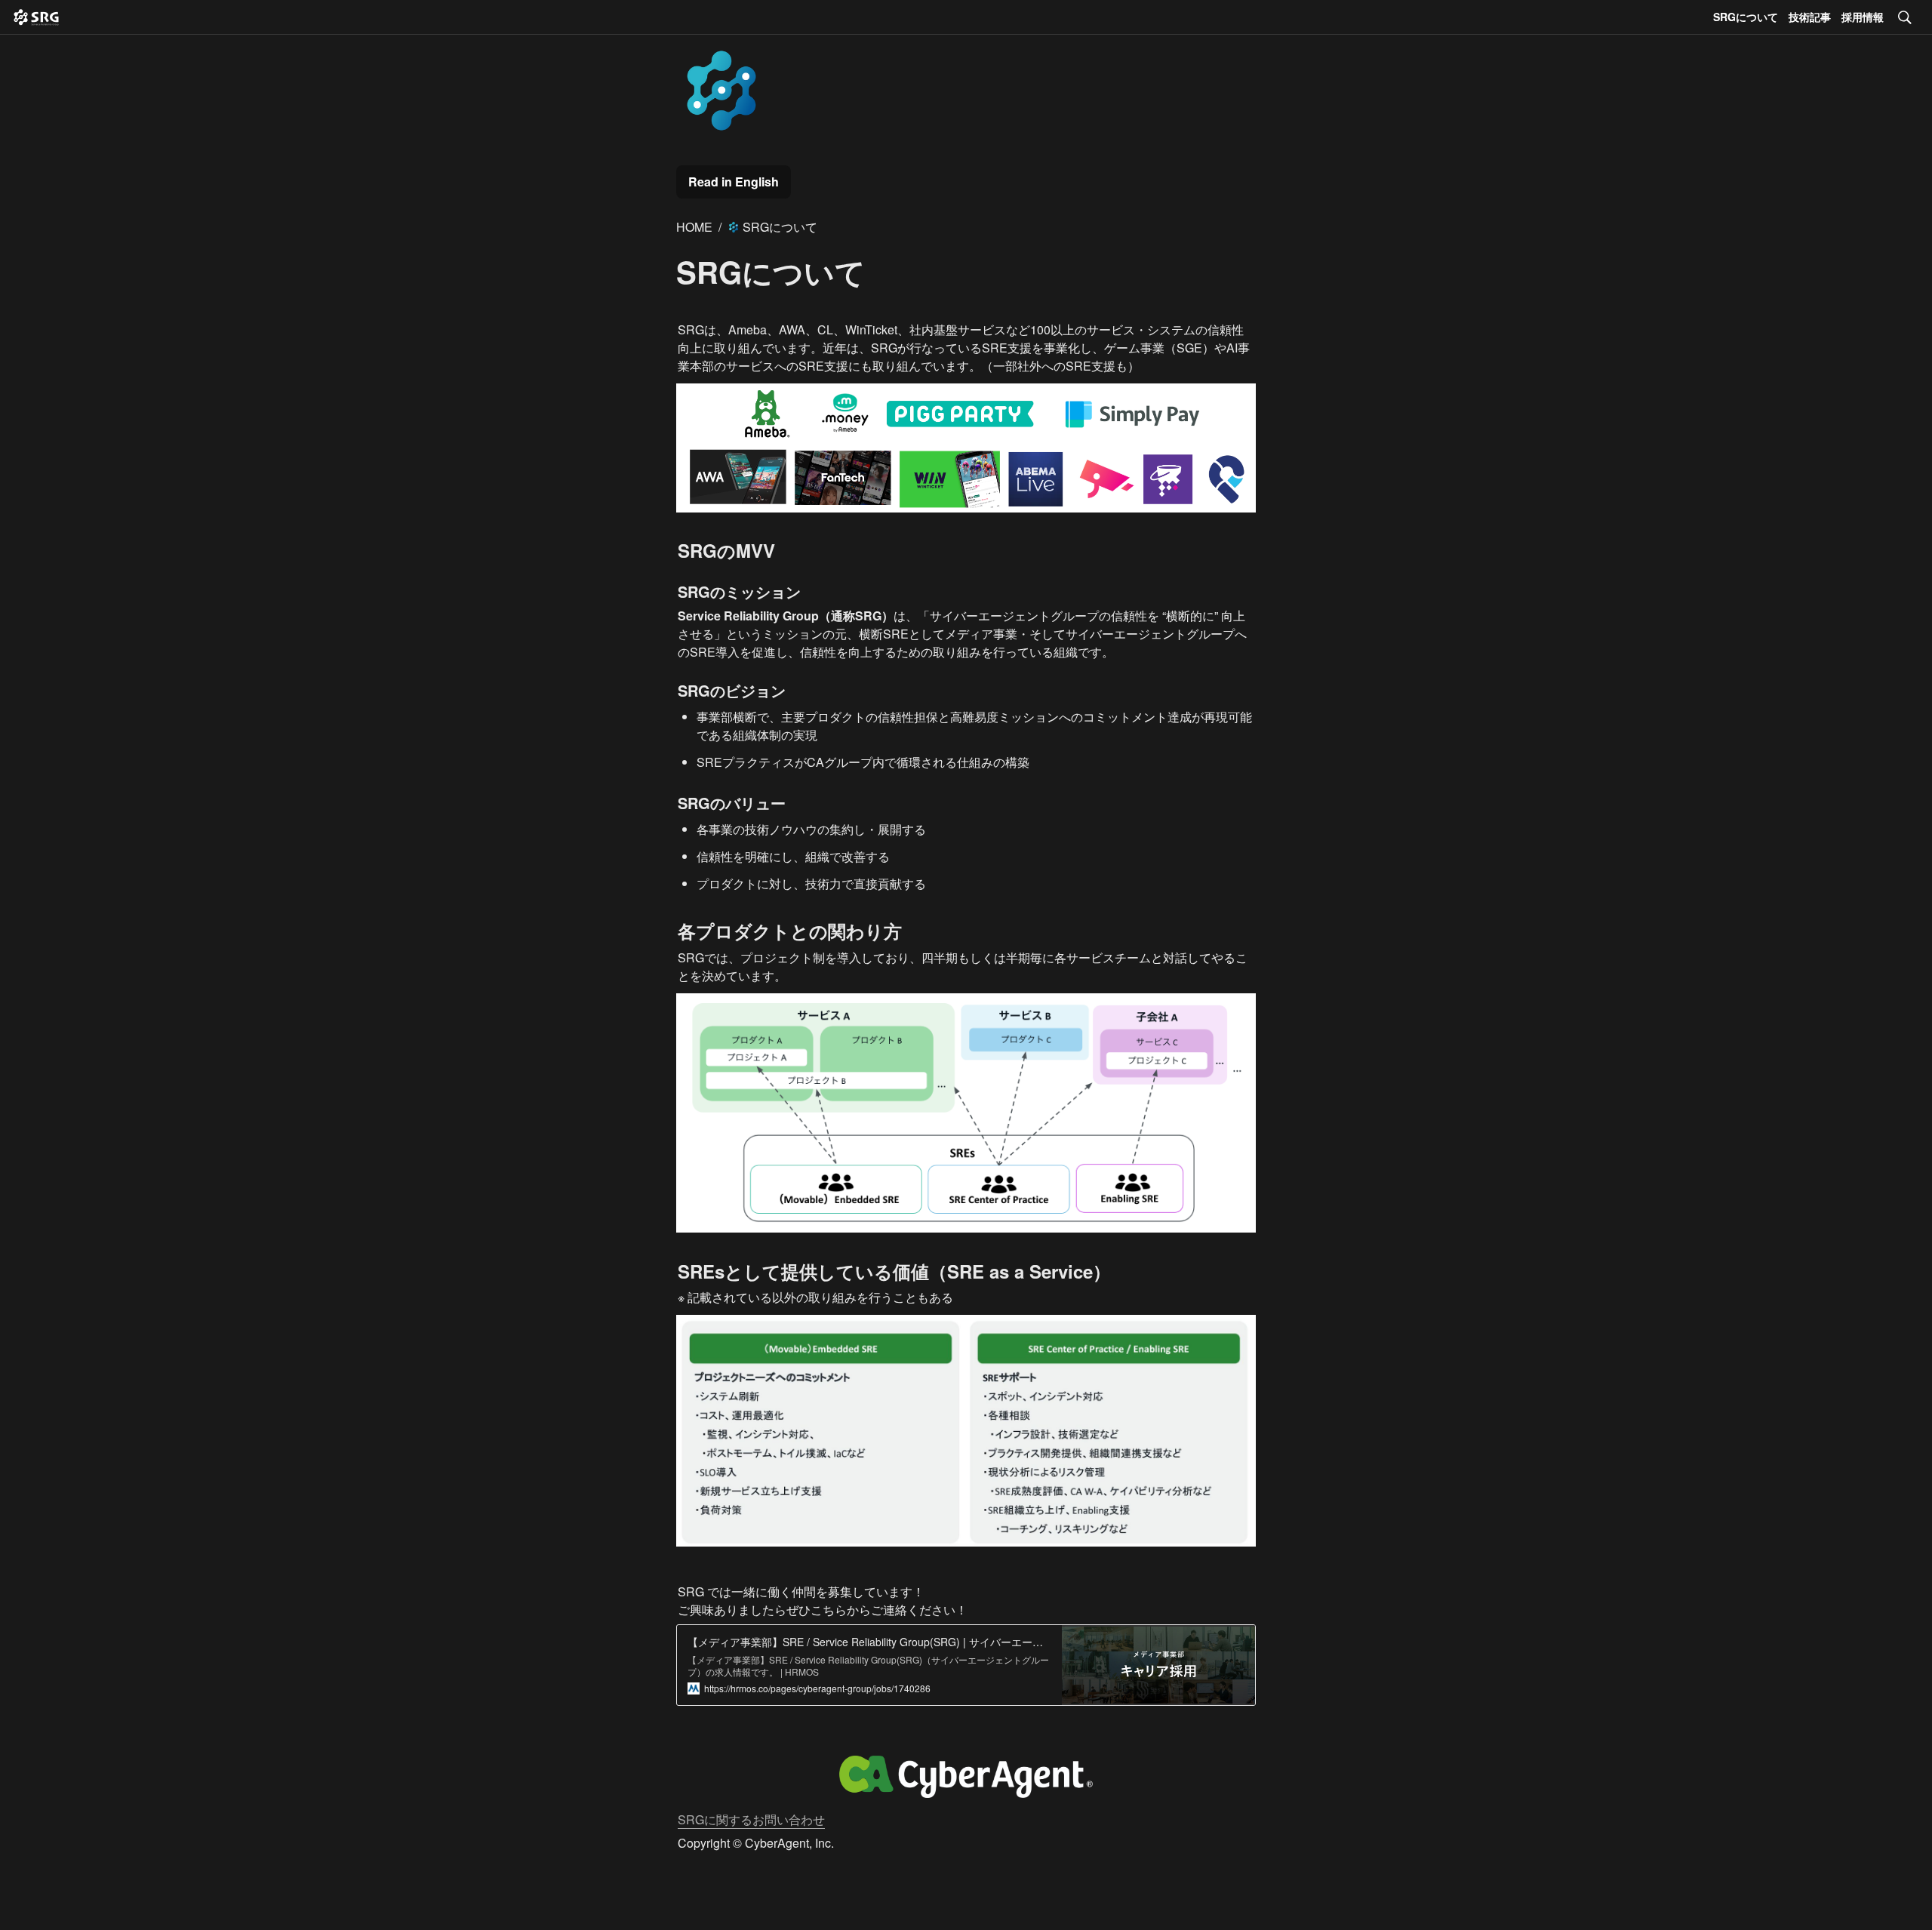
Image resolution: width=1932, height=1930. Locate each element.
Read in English (734, 182)
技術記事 (1810, 17)
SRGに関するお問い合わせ (751, 1819)
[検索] (1905, 17)
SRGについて (1746, 17)
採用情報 (1863, 17)
